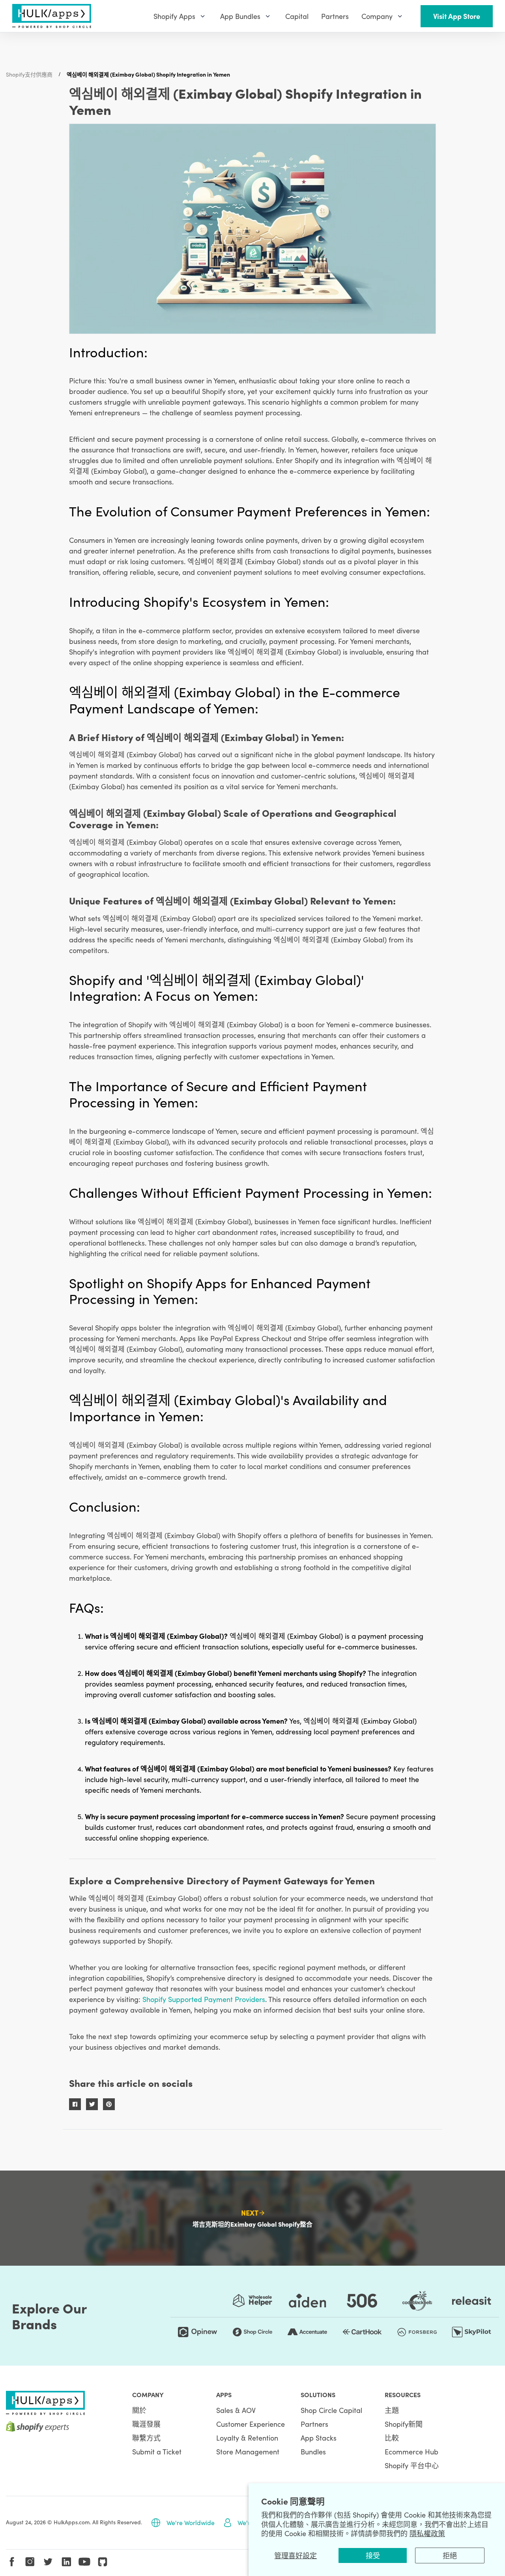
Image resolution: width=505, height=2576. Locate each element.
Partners (314, 2424)
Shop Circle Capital (331, 2410)
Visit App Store (457, 16)
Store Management (248, 2451)
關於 (139, 2410)
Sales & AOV (236, 2410)
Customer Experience (251, 2424)
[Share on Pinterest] (109, 2104)
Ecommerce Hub (411, 2451)
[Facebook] (12, 2562)
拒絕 (450, 2555)
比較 (392, 2438)
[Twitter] (48, 2562)
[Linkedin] (66, 2562)
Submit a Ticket (157, 2451)
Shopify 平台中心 (412, 2465)
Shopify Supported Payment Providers (204, 1999)
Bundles (313, 2451)
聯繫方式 (146, 2438)
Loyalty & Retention (247, 2438)
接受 (373, 2555)
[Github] (103, 2562)
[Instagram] (30, 2562)
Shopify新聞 (404, 2424)
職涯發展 (146, 2424)
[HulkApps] (52, 16)
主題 (392, 2410)
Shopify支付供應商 (29, 74)
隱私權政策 (427, 2533)
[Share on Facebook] (75, 2104)
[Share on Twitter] (92, 2104)
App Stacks (319, 2438)
